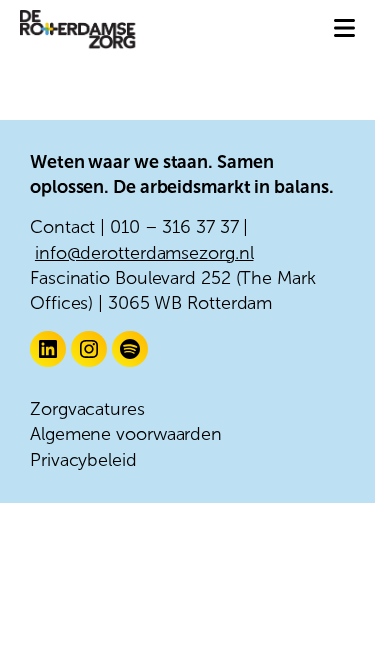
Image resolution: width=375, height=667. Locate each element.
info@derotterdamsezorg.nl (144, 253)
